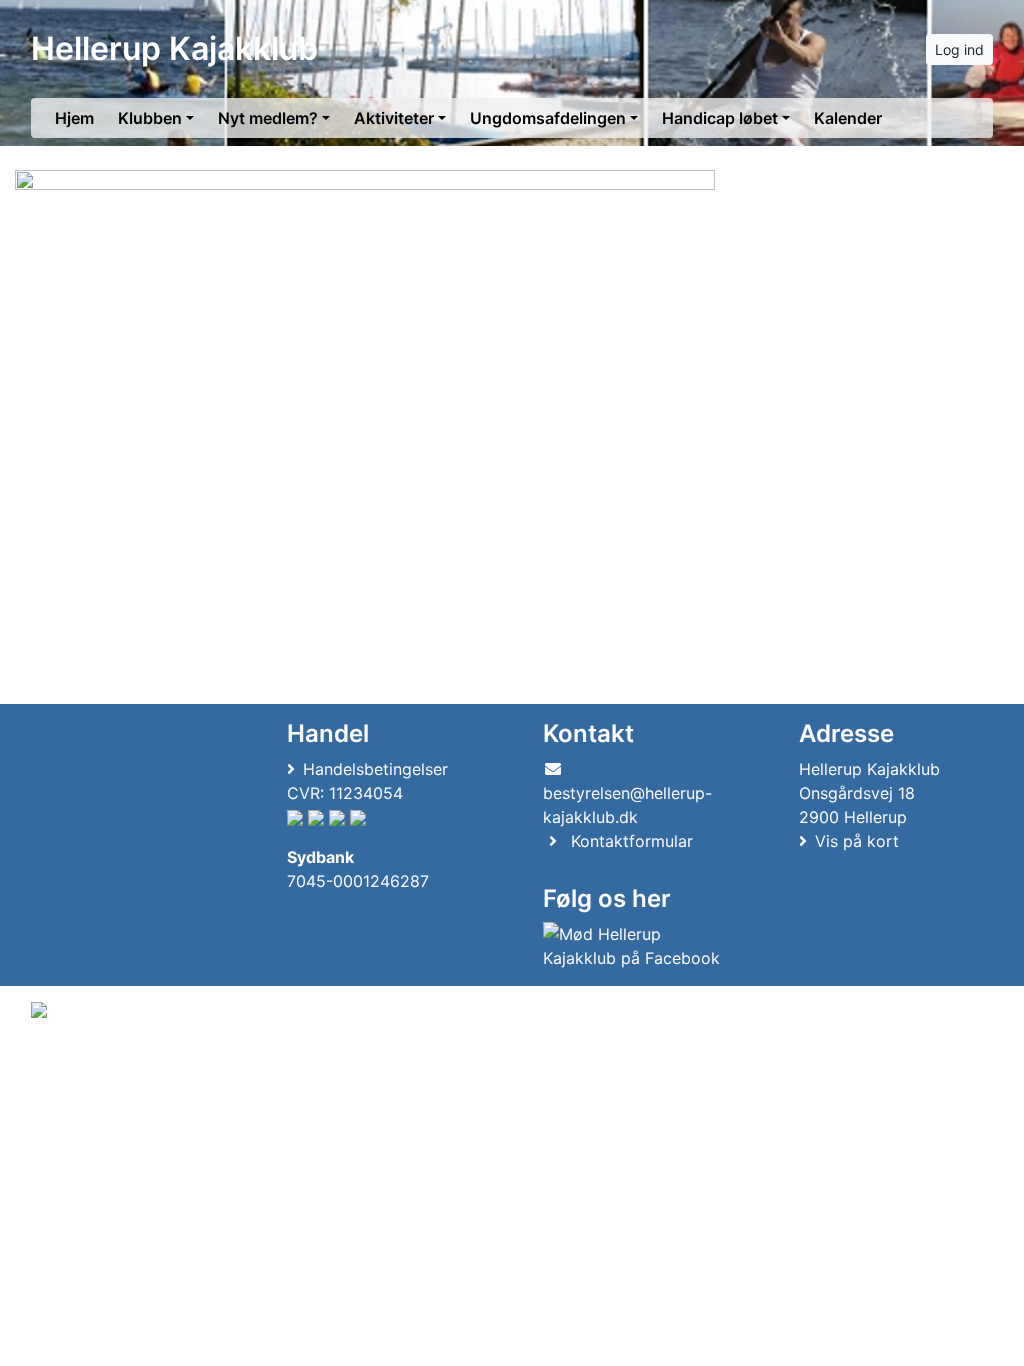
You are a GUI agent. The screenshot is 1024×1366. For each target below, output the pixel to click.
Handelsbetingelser (375, 769)
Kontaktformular (632, 841)
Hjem (74, 118)
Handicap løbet (720, 118)
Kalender (848, 118)
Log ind (959, 49)
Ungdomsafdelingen (548, 118)
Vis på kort (857, 841)
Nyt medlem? (268, 118)
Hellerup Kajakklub (174, 48)
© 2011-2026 (72, 1063)
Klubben (150, 118)
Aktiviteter (394, 118)
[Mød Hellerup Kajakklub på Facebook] (636, 946)
